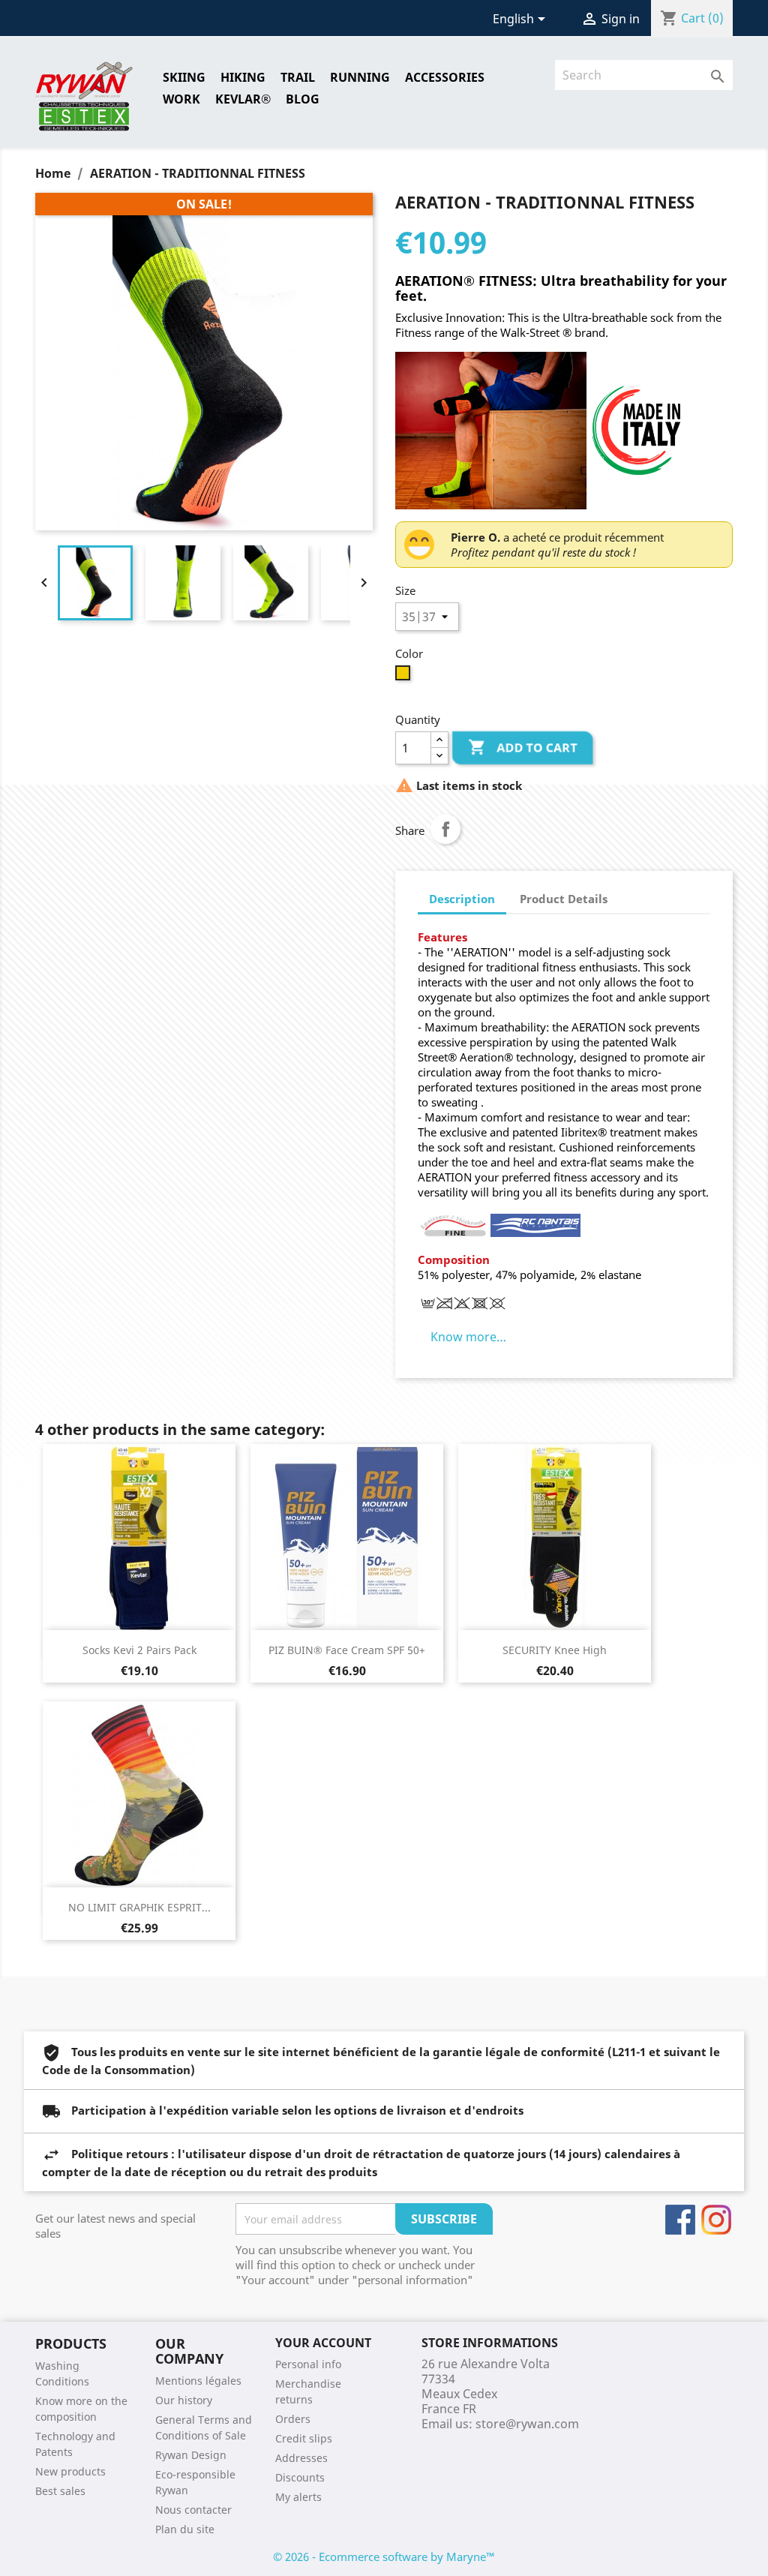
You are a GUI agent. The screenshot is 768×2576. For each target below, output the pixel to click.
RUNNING (360, 77)
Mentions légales (198, 2381)
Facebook (680, 2220)
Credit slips (304, 2438)
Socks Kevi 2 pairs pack (139, 1650)
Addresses (301, 2458)
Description (462, 899)
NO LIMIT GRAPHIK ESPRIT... (139, 1907)
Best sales (60, 2491)
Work (181, 99)
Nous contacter (193, 2510)
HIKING (243, 77)
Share (445, 829)
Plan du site (185, 2529)
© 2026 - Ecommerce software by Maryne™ (384, 2556)
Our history (184, 2400)
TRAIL (298, 77)
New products (70, 2471)
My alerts (298, 2497)
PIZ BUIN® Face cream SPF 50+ (347, 1650)
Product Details (564, 899)
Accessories (445, 77)
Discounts (300, 2477)
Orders (293, 2419)
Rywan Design (191, 2455)
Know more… (468, 1337)
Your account (323, 2343)
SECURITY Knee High (555, 1650)
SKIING (184, 77)
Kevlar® (243, 99)
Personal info (308, 2364)
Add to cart (523, 747)
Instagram (716, 2220)
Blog (303, 99)
